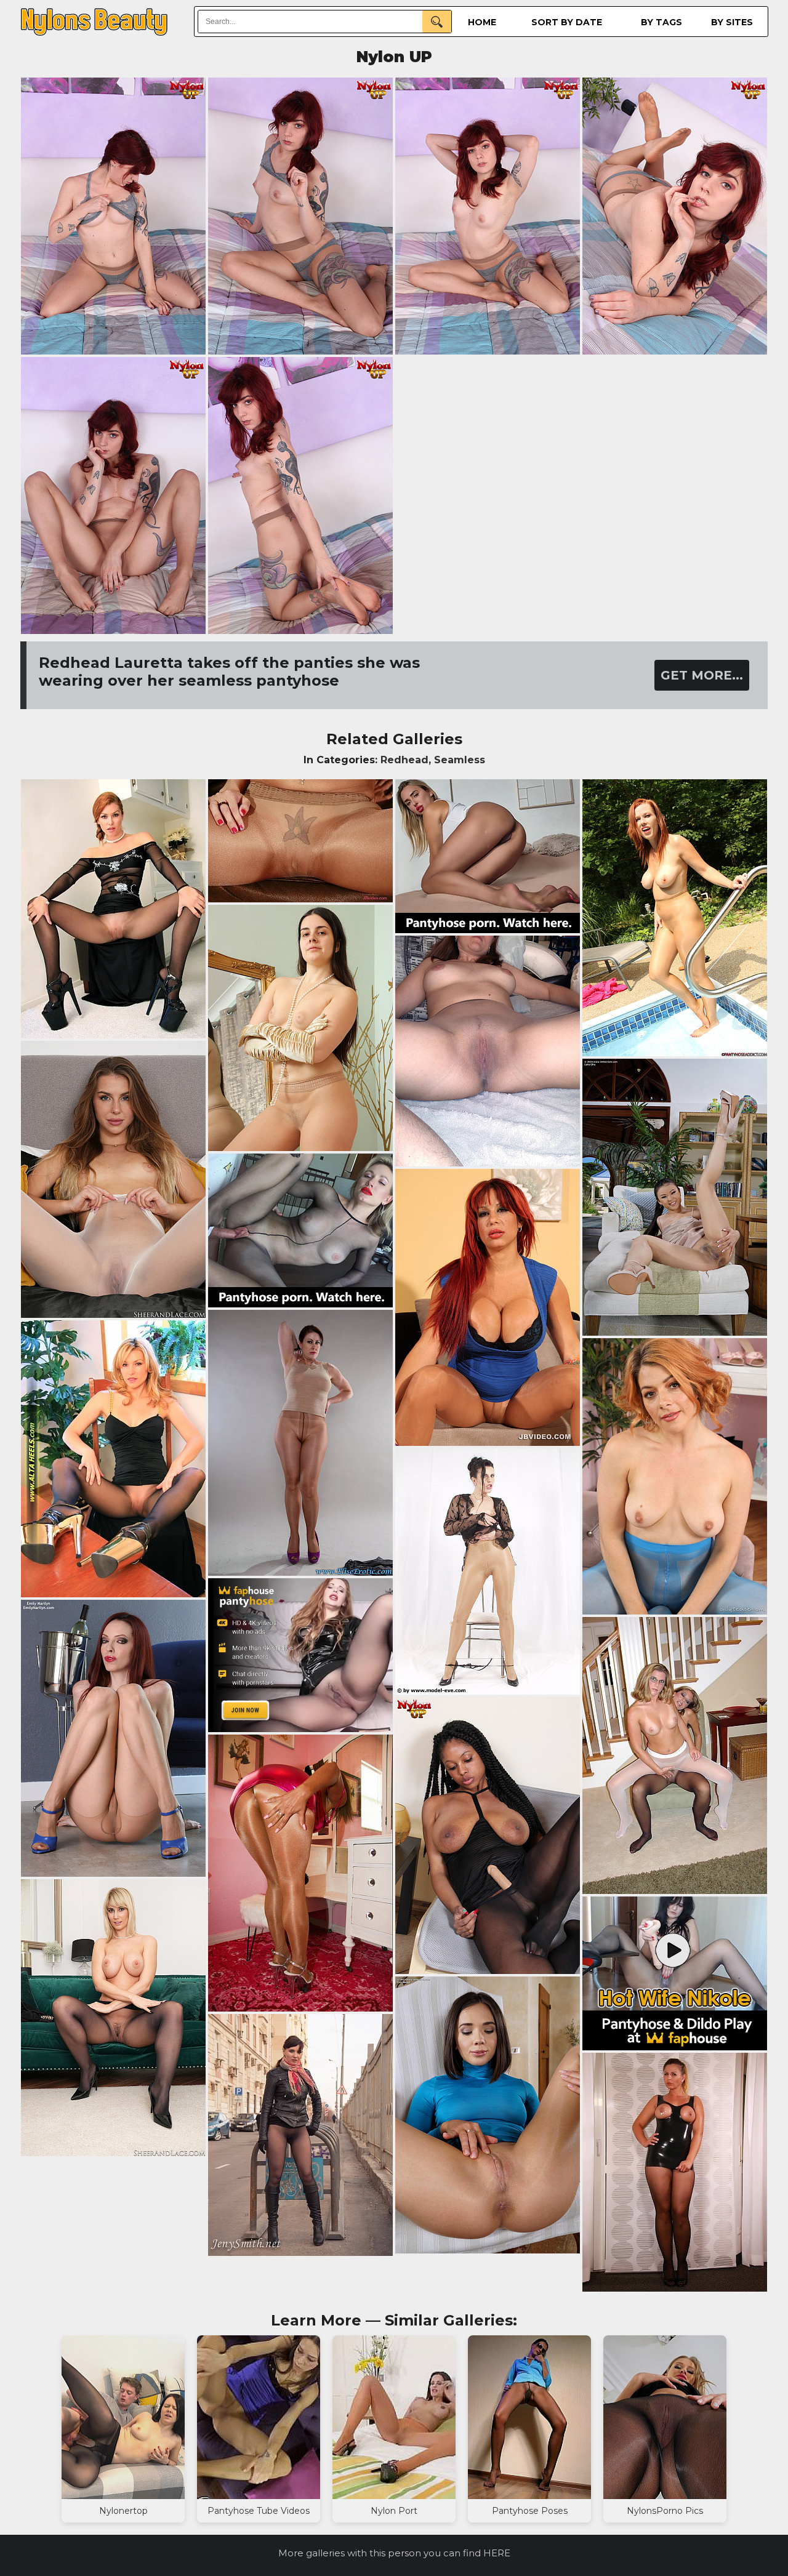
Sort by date (567, 22)
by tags (661, 22)
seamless (460, 760)
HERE (497, 2553)
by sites (732, 22)
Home (482, 22)
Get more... (702, 675)
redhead (404, 760)
